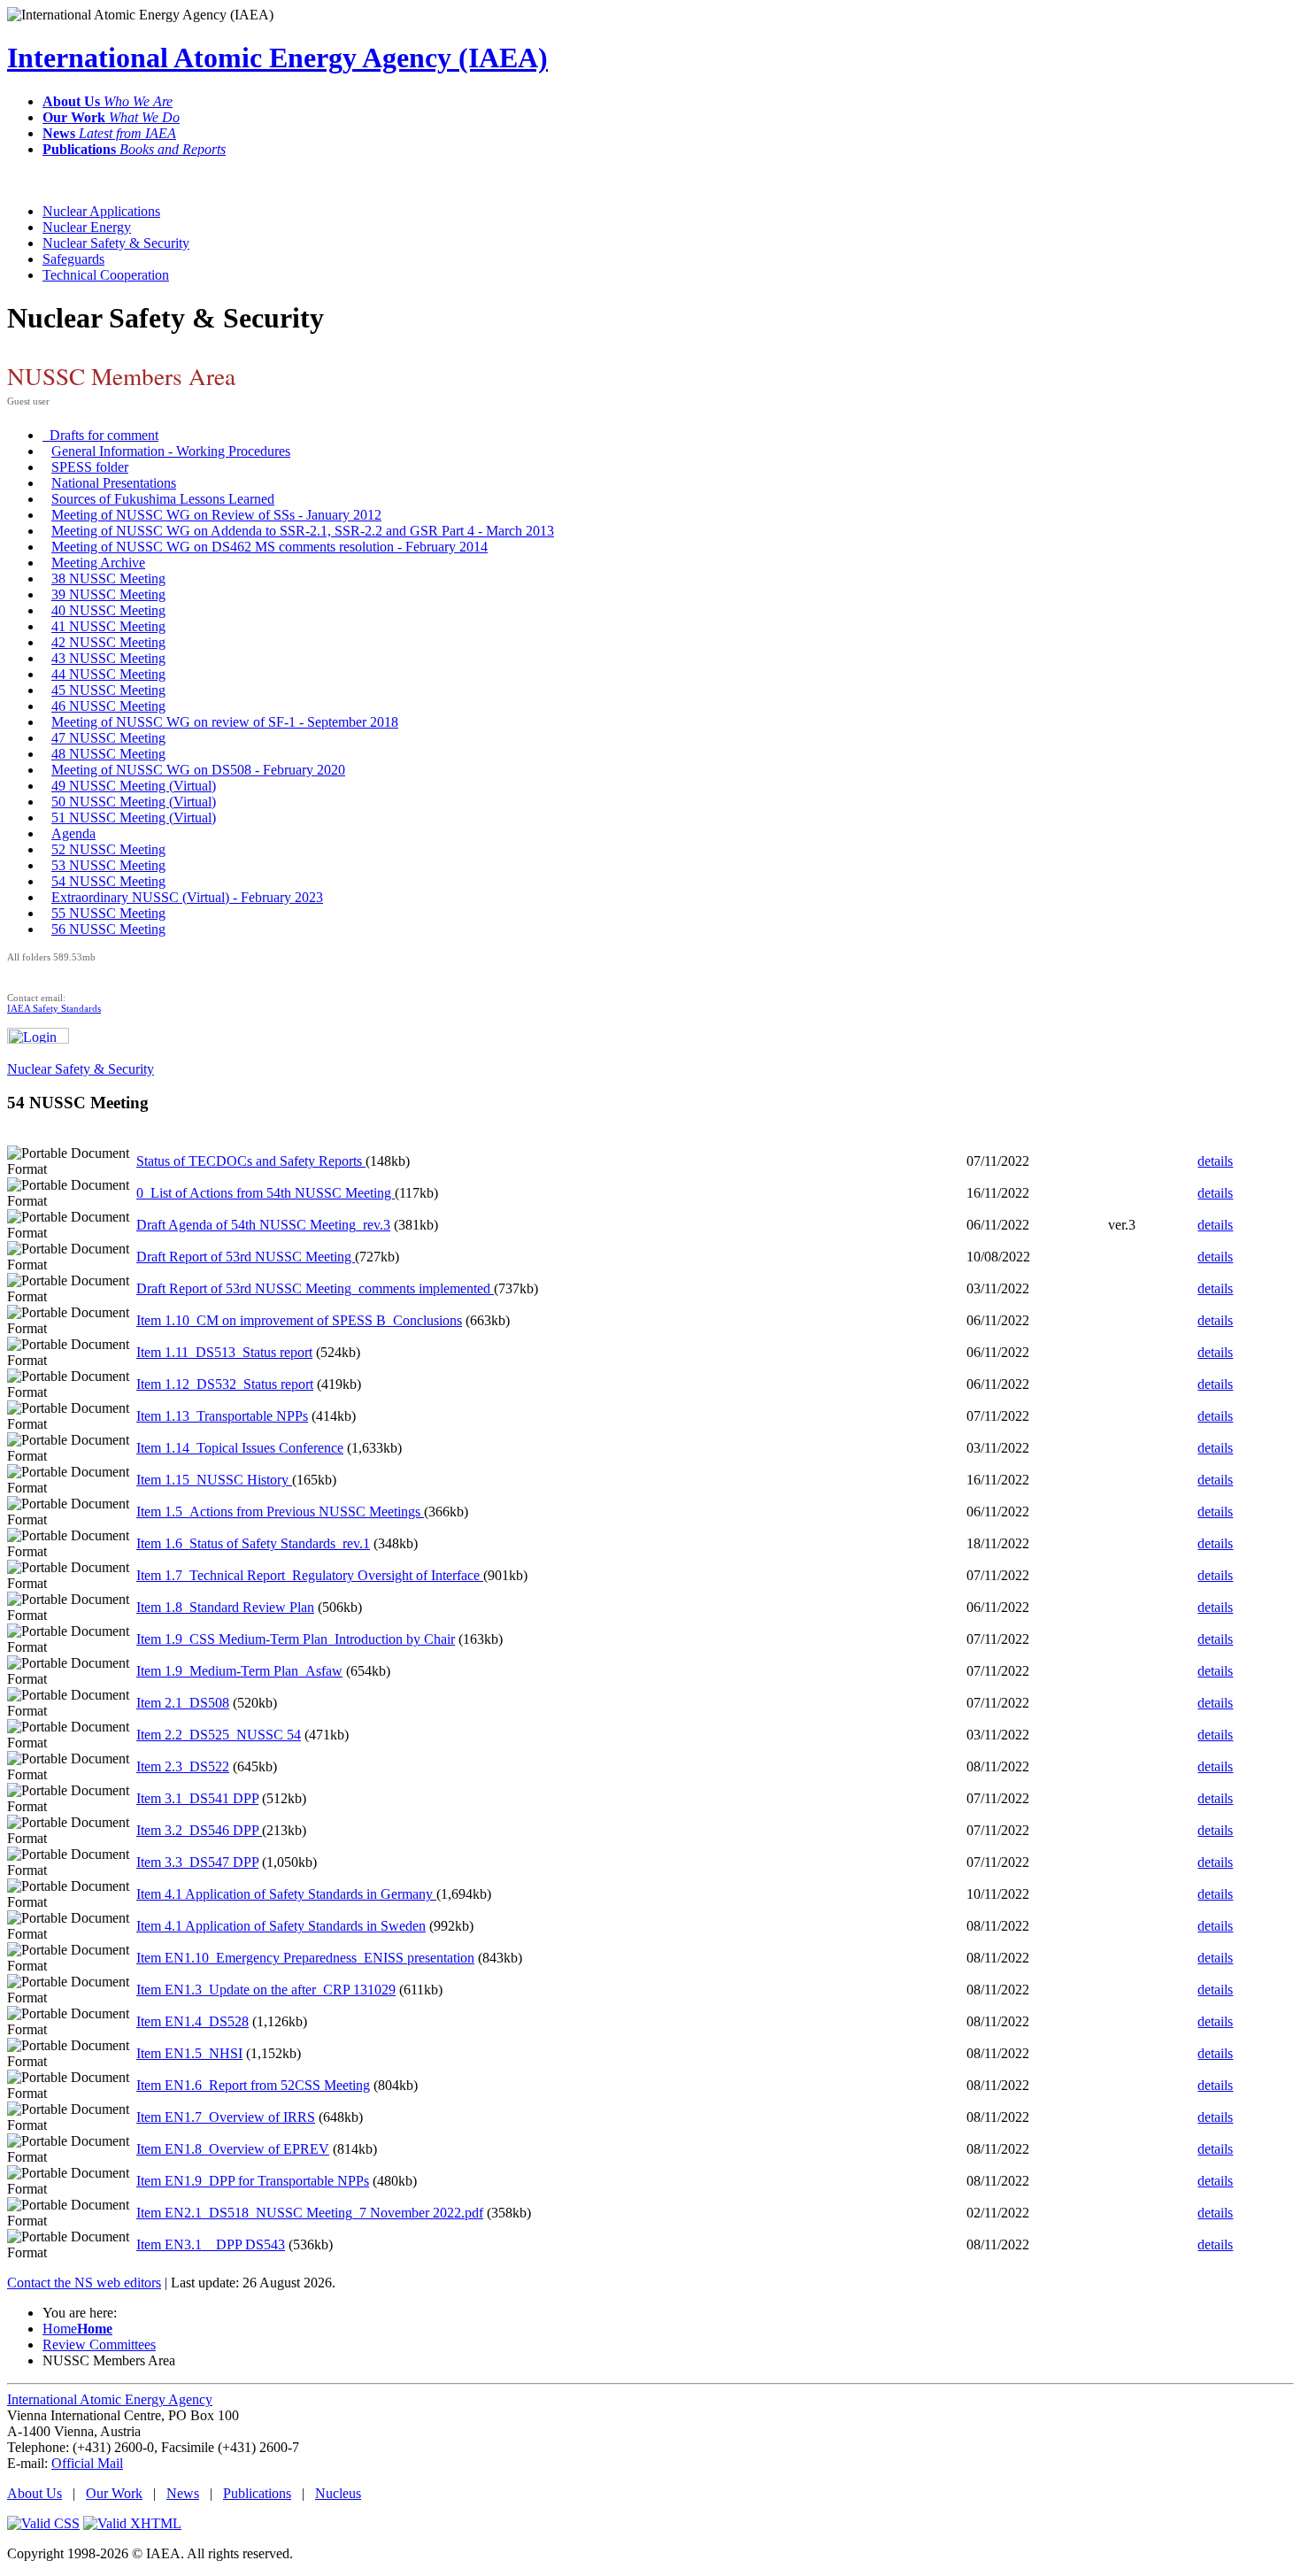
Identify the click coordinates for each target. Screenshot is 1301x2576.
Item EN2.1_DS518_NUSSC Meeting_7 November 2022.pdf (310, 2213)
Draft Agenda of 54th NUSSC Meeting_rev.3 (263, 1225)
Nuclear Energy (87, 227)
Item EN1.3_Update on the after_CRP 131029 (266, 1990)
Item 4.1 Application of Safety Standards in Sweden (281, 1926)
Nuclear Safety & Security (116, 243)
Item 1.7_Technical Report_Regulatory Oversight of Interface (310, 1575)
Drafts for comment (100, 435)
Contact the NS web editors (84, 2283)
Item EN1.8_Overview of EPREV (233, 2149)
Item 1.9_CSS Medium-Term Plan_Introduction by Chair (296, 1639)
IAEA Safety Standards (54, 1008)
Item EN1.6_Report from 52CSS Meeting (253, 2085)
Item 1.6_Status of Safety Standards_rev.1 (253, 1543)
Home (77, 2329)
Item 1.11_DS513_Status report (224, 1352)
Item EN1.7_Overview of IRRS (226, 2117)
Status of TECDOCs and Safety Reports (251, 1161)
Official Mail (87, 2463)
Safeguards (73, 259)
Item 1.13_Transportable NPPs (222, 1416)
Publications (257, 2493)
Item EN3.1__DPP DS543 (211, 2244)
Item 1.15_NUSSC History (214, 1480)
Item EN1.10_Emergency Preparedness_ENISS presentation (305, 1958)
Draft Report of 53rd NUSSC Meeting (246, 1257)
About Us (35, 2493)
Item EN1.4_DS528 (192, 2021)
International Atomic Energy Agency (110, 2399)
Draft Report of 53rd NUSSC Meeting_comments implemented (315, 1288)
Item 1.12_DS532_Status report (225, 1384)
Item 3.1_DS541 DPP (197, 1798)
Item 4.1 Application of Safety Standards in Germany (286, 1894)
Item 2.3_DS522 (183, 1766)
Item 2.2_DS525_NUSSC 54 (219, 1735)
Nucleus (338, 2493)
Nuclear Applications (101, 211)
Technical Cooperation (106, 275)
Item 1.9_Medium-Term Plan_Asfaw (239, 1671)
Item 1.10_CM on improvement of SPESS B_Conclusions (299, 1320)
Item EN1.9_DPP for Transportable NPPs (253, 2181)
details (1215, 1161)
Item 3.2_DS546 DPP (199, 1830)
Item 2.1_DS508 (183, 1703)
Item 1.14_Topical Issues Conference (240, 1448)
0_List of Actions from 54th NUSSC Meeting (266, 1193)
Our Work (114, 2493)
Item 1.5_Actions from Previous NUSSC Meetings (280, 1512)
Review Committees (99, 2345)
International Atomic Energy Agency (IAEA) (277, 58)
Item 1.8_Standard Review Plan (225, 1607)
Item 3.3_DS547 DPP (197, 1862)
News (183, 2493)
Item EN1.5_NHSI (189, 2053)
